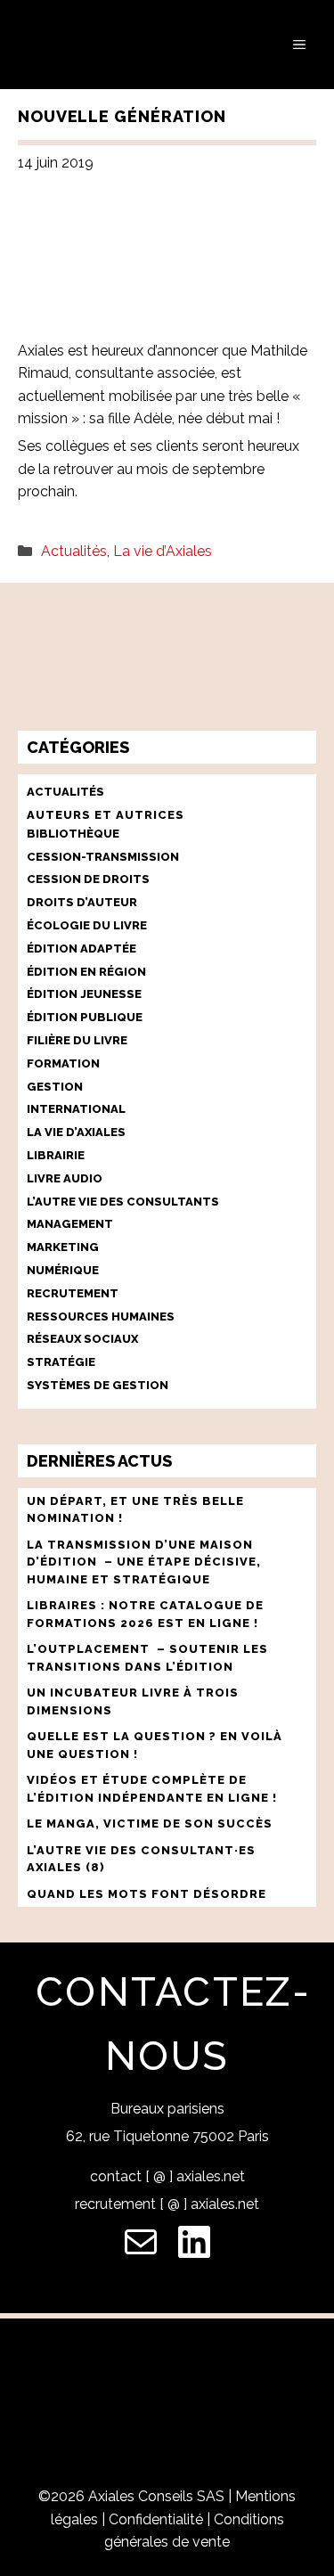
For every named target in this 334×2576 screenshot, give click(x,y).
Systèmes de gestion (98, 1385)
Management (70, 1224)
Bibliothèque (73, 834)
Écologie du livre (87, 925)
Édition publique (85, 1017)
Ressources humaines (101, 1317)
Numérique (63, 1270)
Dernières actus (99, 1461)
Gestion (55, 1087)
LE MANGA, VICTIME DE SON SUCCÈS (150, 1824)
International (76, 1109)
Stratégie (61, 1362)
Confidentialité (156, 2519)
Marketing (63, 1247)
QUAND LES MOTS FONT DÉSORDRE (148, 1894)
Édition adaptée (81, 949)
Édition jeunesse (84, 994)
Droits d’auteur (82, 902)
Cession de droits (88, 879)
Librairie (56, 1155)
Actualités (74, 551)
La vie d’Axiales (163, 551)
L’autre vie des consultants (123, 1202)
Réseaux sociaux (82, 1339)
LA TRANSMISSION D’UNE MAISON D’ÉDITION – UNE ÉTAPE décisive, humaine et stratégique (144, 1562)
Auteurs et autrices (106, 815)
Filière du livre (77, 1040)
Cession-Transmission (103, 857)
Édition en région (86, 972)
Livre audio (65, 1178)
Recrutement (73, 1293)
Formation (63, 1063)
